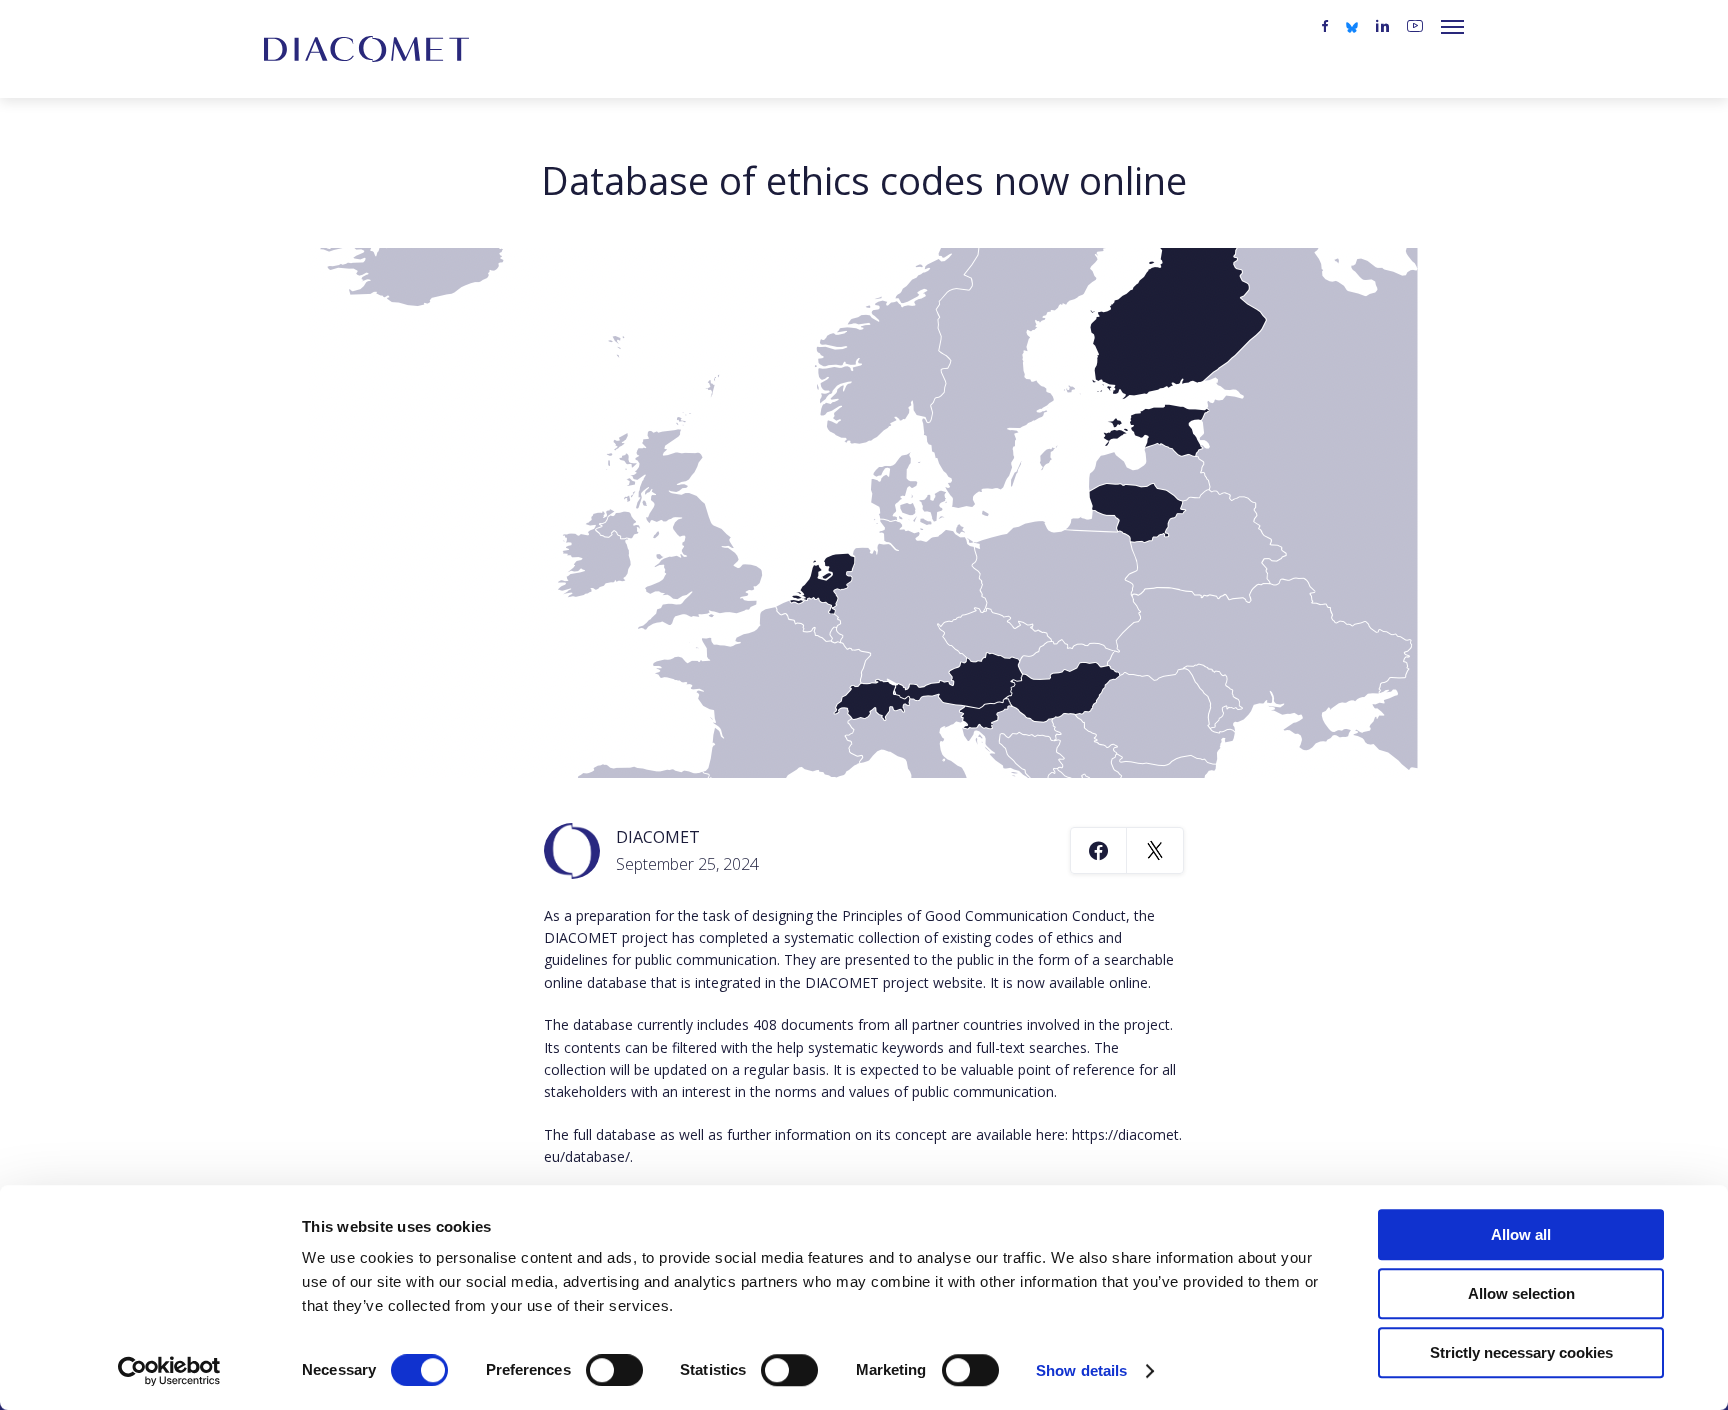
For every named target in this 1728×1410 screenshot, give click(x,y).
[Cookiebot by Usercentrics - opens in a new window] (169, 1371)
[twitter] (1352, 26)
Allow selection (1521, 1293)
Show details (1081, 1370)
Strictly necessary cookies (1521, 1352)
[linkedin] (1382, 26)
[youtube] (1415, 26)
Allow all (1521, 1234)
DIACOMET (658, 837)
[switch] (614, 1370)
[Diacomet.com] (366, 49)
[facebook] (1325, 26)
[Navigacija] (1452, 26)
